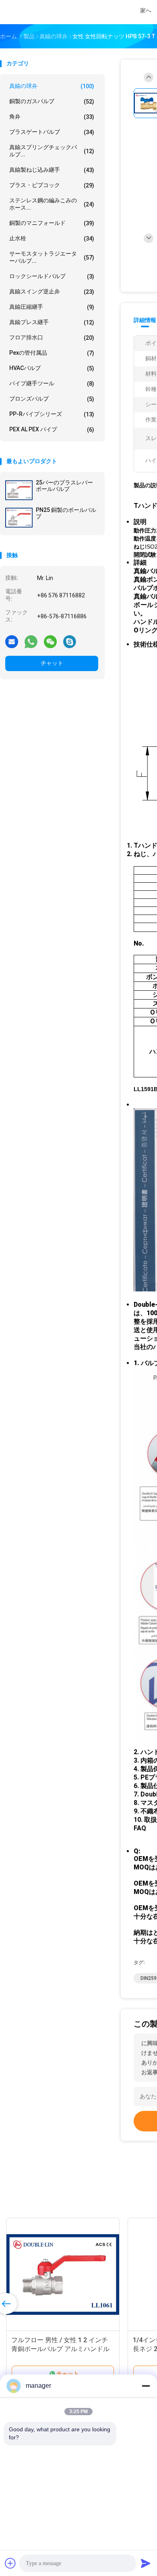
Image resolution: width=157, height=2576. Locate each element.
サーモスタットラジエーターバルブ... (52, 257)
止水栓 (52, 238)
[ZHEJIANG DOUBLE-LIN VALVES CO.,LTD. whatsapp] (31, 641)
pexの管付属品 (52, 353)
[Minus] (146, 2386)
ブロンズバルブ (52, 399)
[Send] (146, 2563)
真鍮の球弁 (52, 86)
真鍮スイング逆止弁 (52, 292)
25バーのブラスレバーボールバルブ (64, 486)
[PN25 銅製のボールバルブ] (19, 518)
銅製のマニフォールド (52, 223)
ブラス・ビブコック (52, 185)
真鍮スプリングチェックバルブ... (52, 151)
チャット (52, 663)
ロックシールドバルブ (52, 276)
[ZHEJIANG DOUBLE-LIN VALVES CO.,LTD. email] (12, 641)
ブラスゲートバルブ (52, 132)
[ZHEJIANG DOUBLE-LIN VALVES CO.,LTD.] (35, 12)
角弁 (52, 117)
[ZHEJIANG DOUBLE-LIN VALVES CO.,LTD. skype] (70, 641)
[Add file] (10, 2563)
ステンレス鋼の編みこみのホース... (52, 204)
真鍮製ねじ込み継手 (52, 170)
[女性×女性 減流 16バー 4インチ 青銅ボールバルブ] (85, 2275)
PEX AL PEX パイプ (52, 429)
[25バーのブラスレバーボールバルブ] (19, 490)
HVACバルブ (52, 368)
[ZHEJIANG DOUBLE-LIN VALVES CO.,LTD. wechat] (50, 641)
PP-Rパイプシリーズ (52, 414)
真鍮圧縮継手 (52, 307)
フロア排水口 (52, 338)
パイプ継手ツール (52, 384)
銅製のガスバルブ (52, 101)
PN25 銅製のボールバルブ (66, 513)
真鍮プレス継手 (52, 322)
